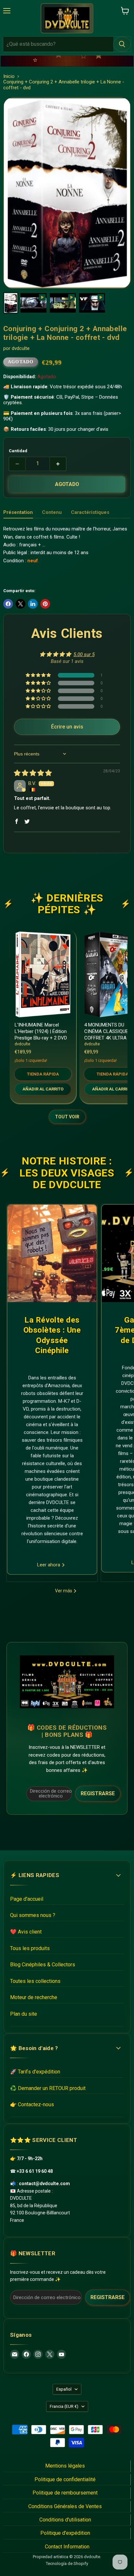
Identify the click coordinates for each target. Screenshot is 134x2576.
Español (64, 2389)
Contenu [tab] (52, 512)
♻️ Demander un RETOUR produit (48, 2088)
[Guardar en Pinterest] (45, 604)
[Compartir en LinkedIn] (33, 604)
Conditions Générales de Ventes (65, 2506)
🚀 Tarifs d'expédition (35, 2072)
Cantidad (18, 451)
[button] (39, 675)
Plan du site (24, 2014)
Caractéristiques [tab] (90, 512)
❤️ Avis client (26, 1932)
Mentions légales (65, 2466)
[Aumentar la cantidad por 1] (58, 464)
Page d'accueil (27, 1899)
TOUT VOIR (67, 1117)
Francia (64, 2406)
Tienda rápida (43, 1074)
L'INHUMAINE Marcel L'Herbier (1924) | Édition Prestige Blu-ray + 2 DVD (41, 1031)
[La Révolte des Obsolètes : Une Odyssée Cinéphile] (52, 1253)
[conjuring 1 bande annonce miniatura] (33, 303)
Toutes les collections (35, 1981)
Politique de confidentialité (65, 2479)
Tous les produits (30, 1948)
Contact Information (67, 2547)
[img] (33, 774)
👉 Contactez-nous (32, 2104)
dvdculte (21, 348)
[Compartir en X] (20, 604)
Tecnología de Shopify (67, 2564)
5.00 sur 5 (84, 654)
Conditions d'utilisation (65, 2520)
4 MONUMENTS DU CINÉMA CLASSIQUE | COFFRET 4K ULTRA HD (109, 1031)
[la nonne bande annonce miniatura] (92, 303)
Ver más (64, 1591)
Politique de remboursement (65, 2493)
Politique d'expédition (65, 2533)
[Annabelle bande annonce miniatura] (63, 303)
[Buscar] (122, 44)
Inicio (9, 76)
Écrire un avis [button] (67, 727)
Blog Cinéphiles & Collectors (43, 1965)
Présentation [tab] (18, 512)
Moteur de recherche (34, 1997)
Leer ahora (49, 1565)
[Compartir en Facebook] (8, 604)
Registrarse (98, 1793)
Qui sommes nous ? (33, 1915)
